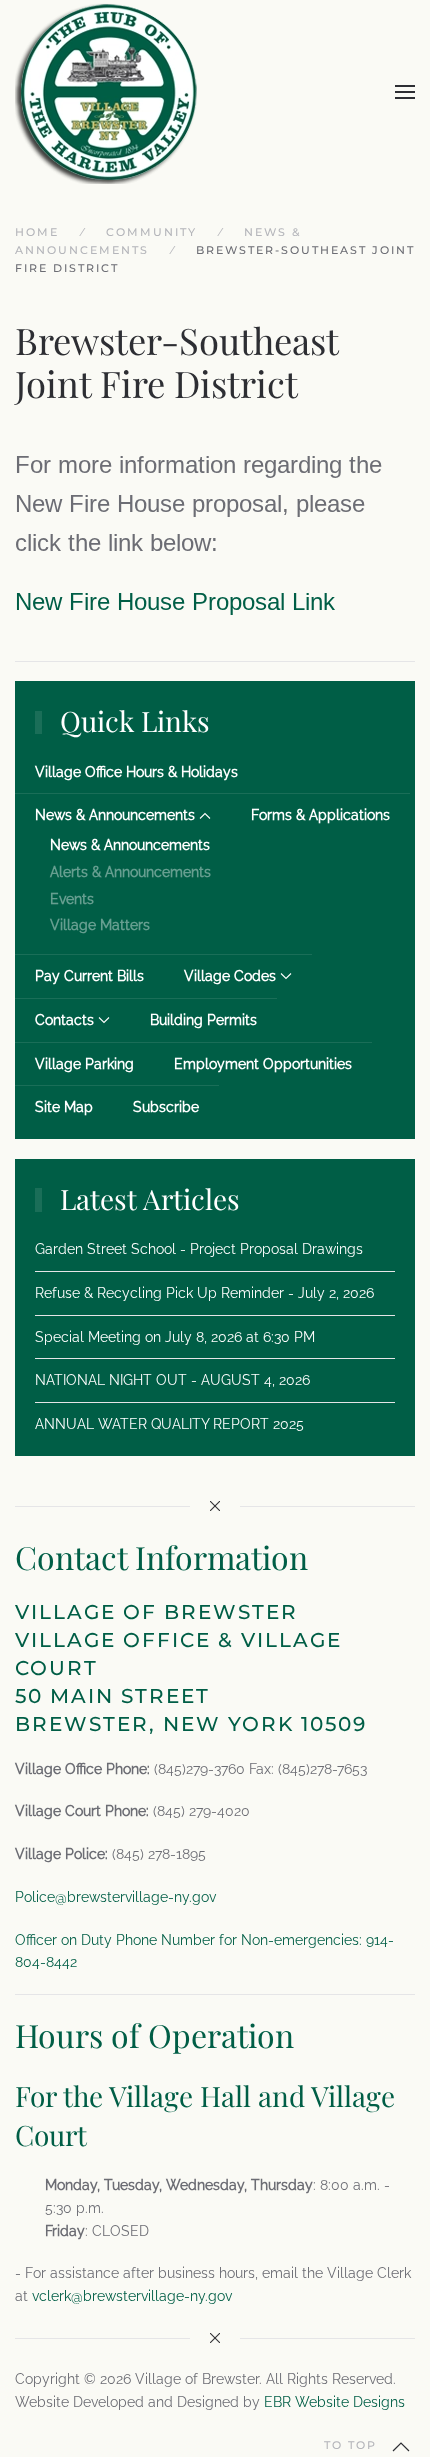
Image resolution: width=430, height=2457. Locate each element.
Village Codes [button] (230, 976)
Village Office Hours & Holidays (136, 772)
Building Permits (203, 1020)
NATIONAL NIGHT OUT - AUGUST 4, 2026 (172, 1380)
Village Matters (100, 925)
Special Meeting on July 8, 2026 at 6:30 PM (175, 1337)
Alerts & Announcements (130, 872)
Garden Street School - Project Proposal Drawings (199, 1249)
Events (72, 899)
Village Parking (84, 1064)
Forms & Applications (320, 815)
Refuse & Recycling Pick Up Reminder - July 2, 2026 (204, 1293)
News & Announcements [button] (115, 815)
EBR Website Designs (334, 2402)
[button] (405, 92)
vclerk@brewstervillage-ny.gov (132, 2296)
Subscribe (166, 1107)
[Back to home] (107, 92)
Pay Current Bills (89, 976)
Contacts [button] (64, 1020)
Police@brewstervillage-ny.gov (115, 1897)
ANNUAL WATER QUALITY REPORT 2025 (169, 1424)
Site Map (64, 1107)
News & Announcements (130, 845)
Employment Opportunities (263, 1064)
